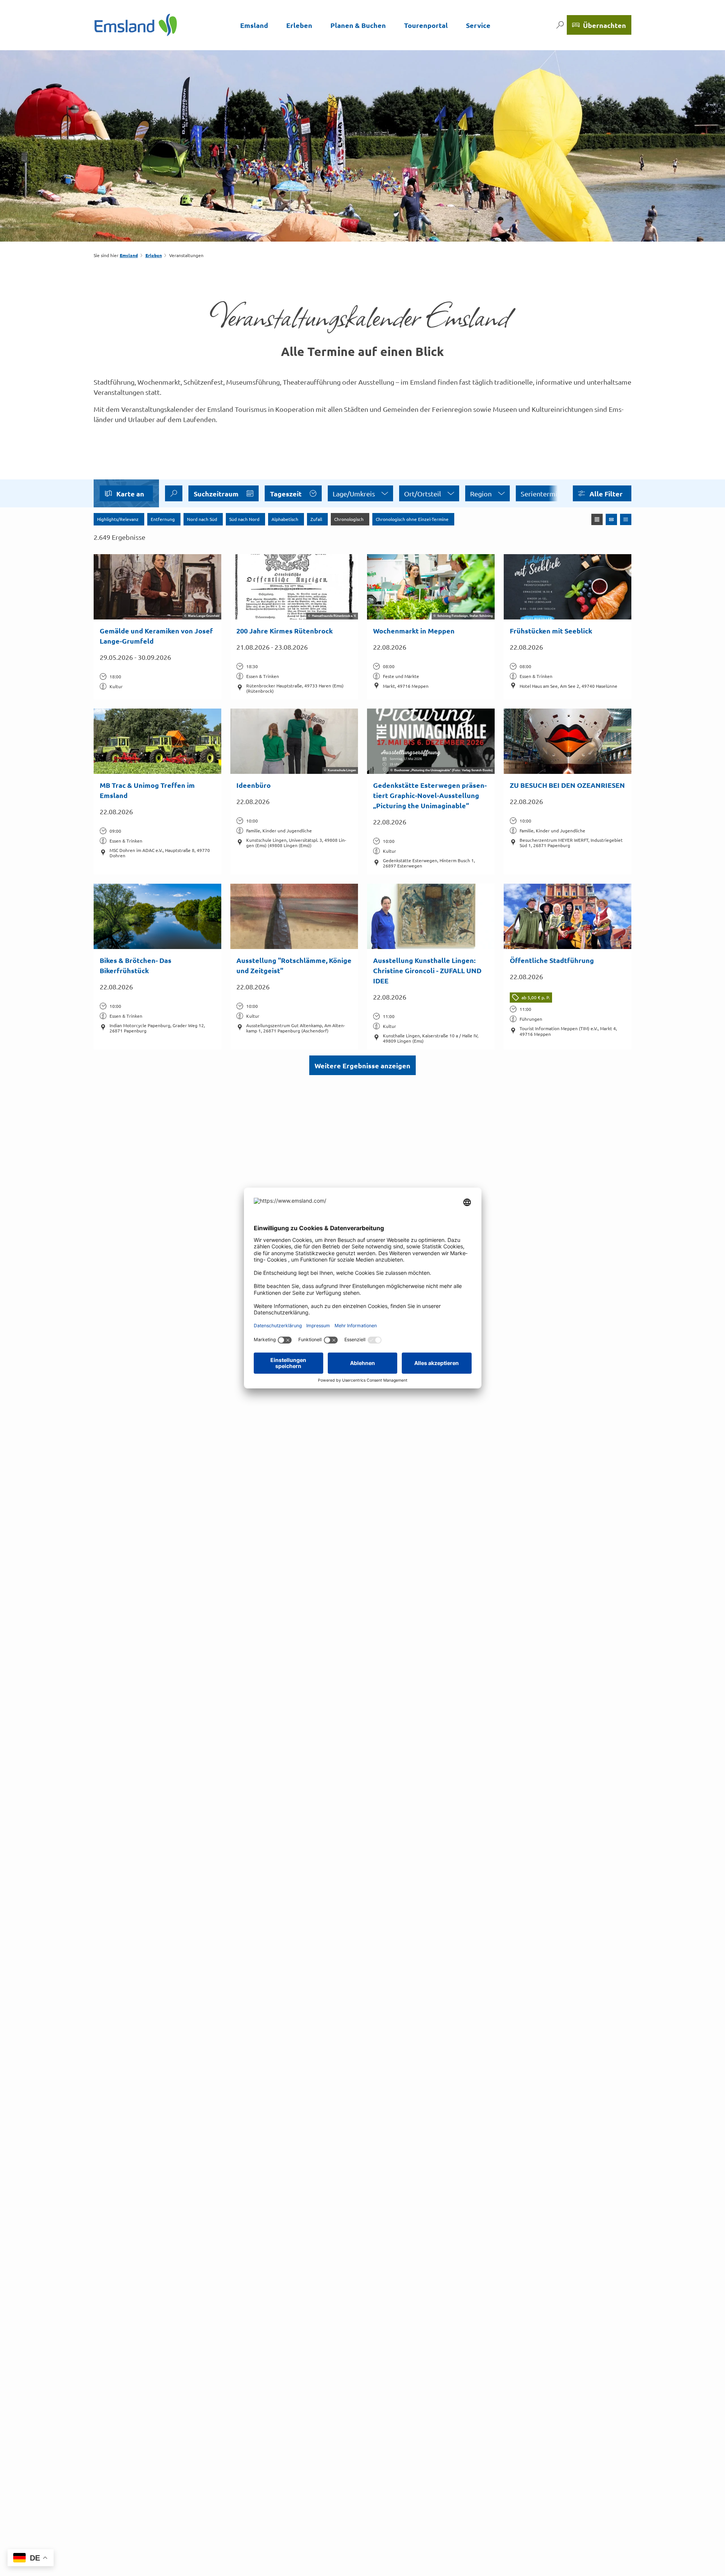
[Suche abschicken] (174, 493)
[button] (602, 493)
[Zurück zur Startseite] (136, 25)
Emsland (254, 25)
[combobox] (174, 493)
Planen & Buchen (358, 25)
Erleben (299, 25)
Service (478, 25)
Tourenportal (426, 25)
